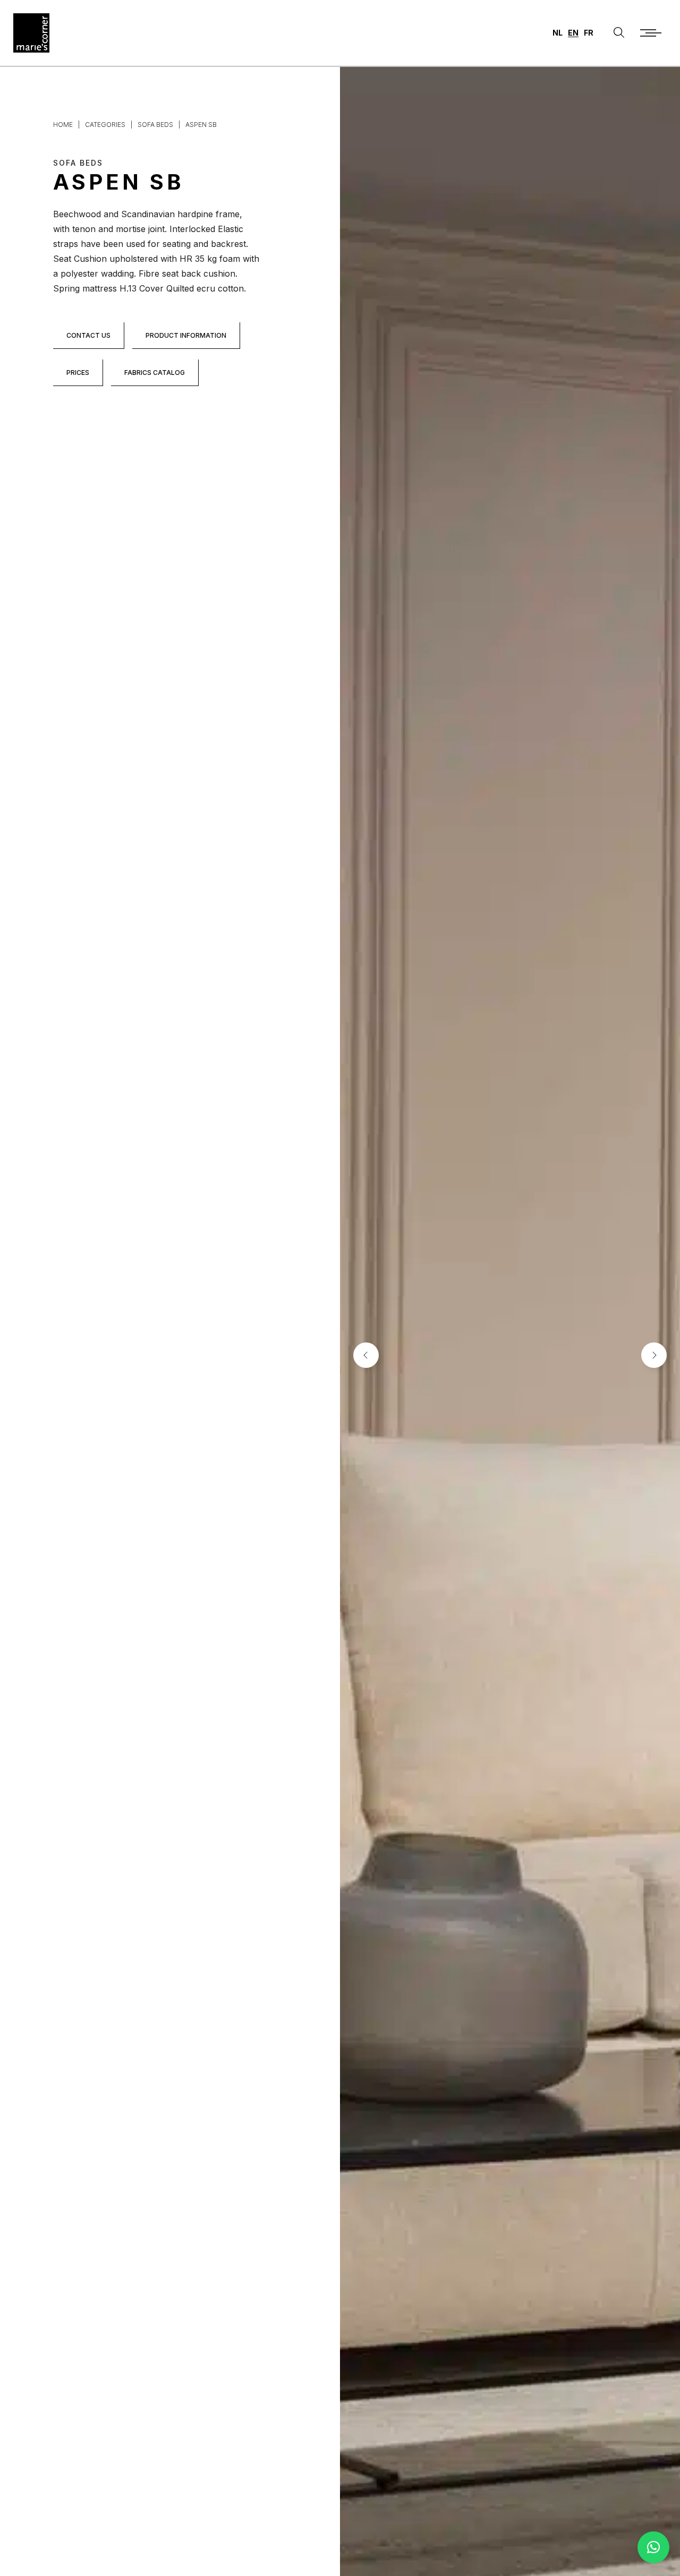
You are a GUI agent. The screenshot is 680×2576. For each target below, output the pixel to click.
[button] (653, 2547)
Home (63, 125)
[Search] (619, 33)
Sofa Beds (155, 125)
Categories (105, 125)
